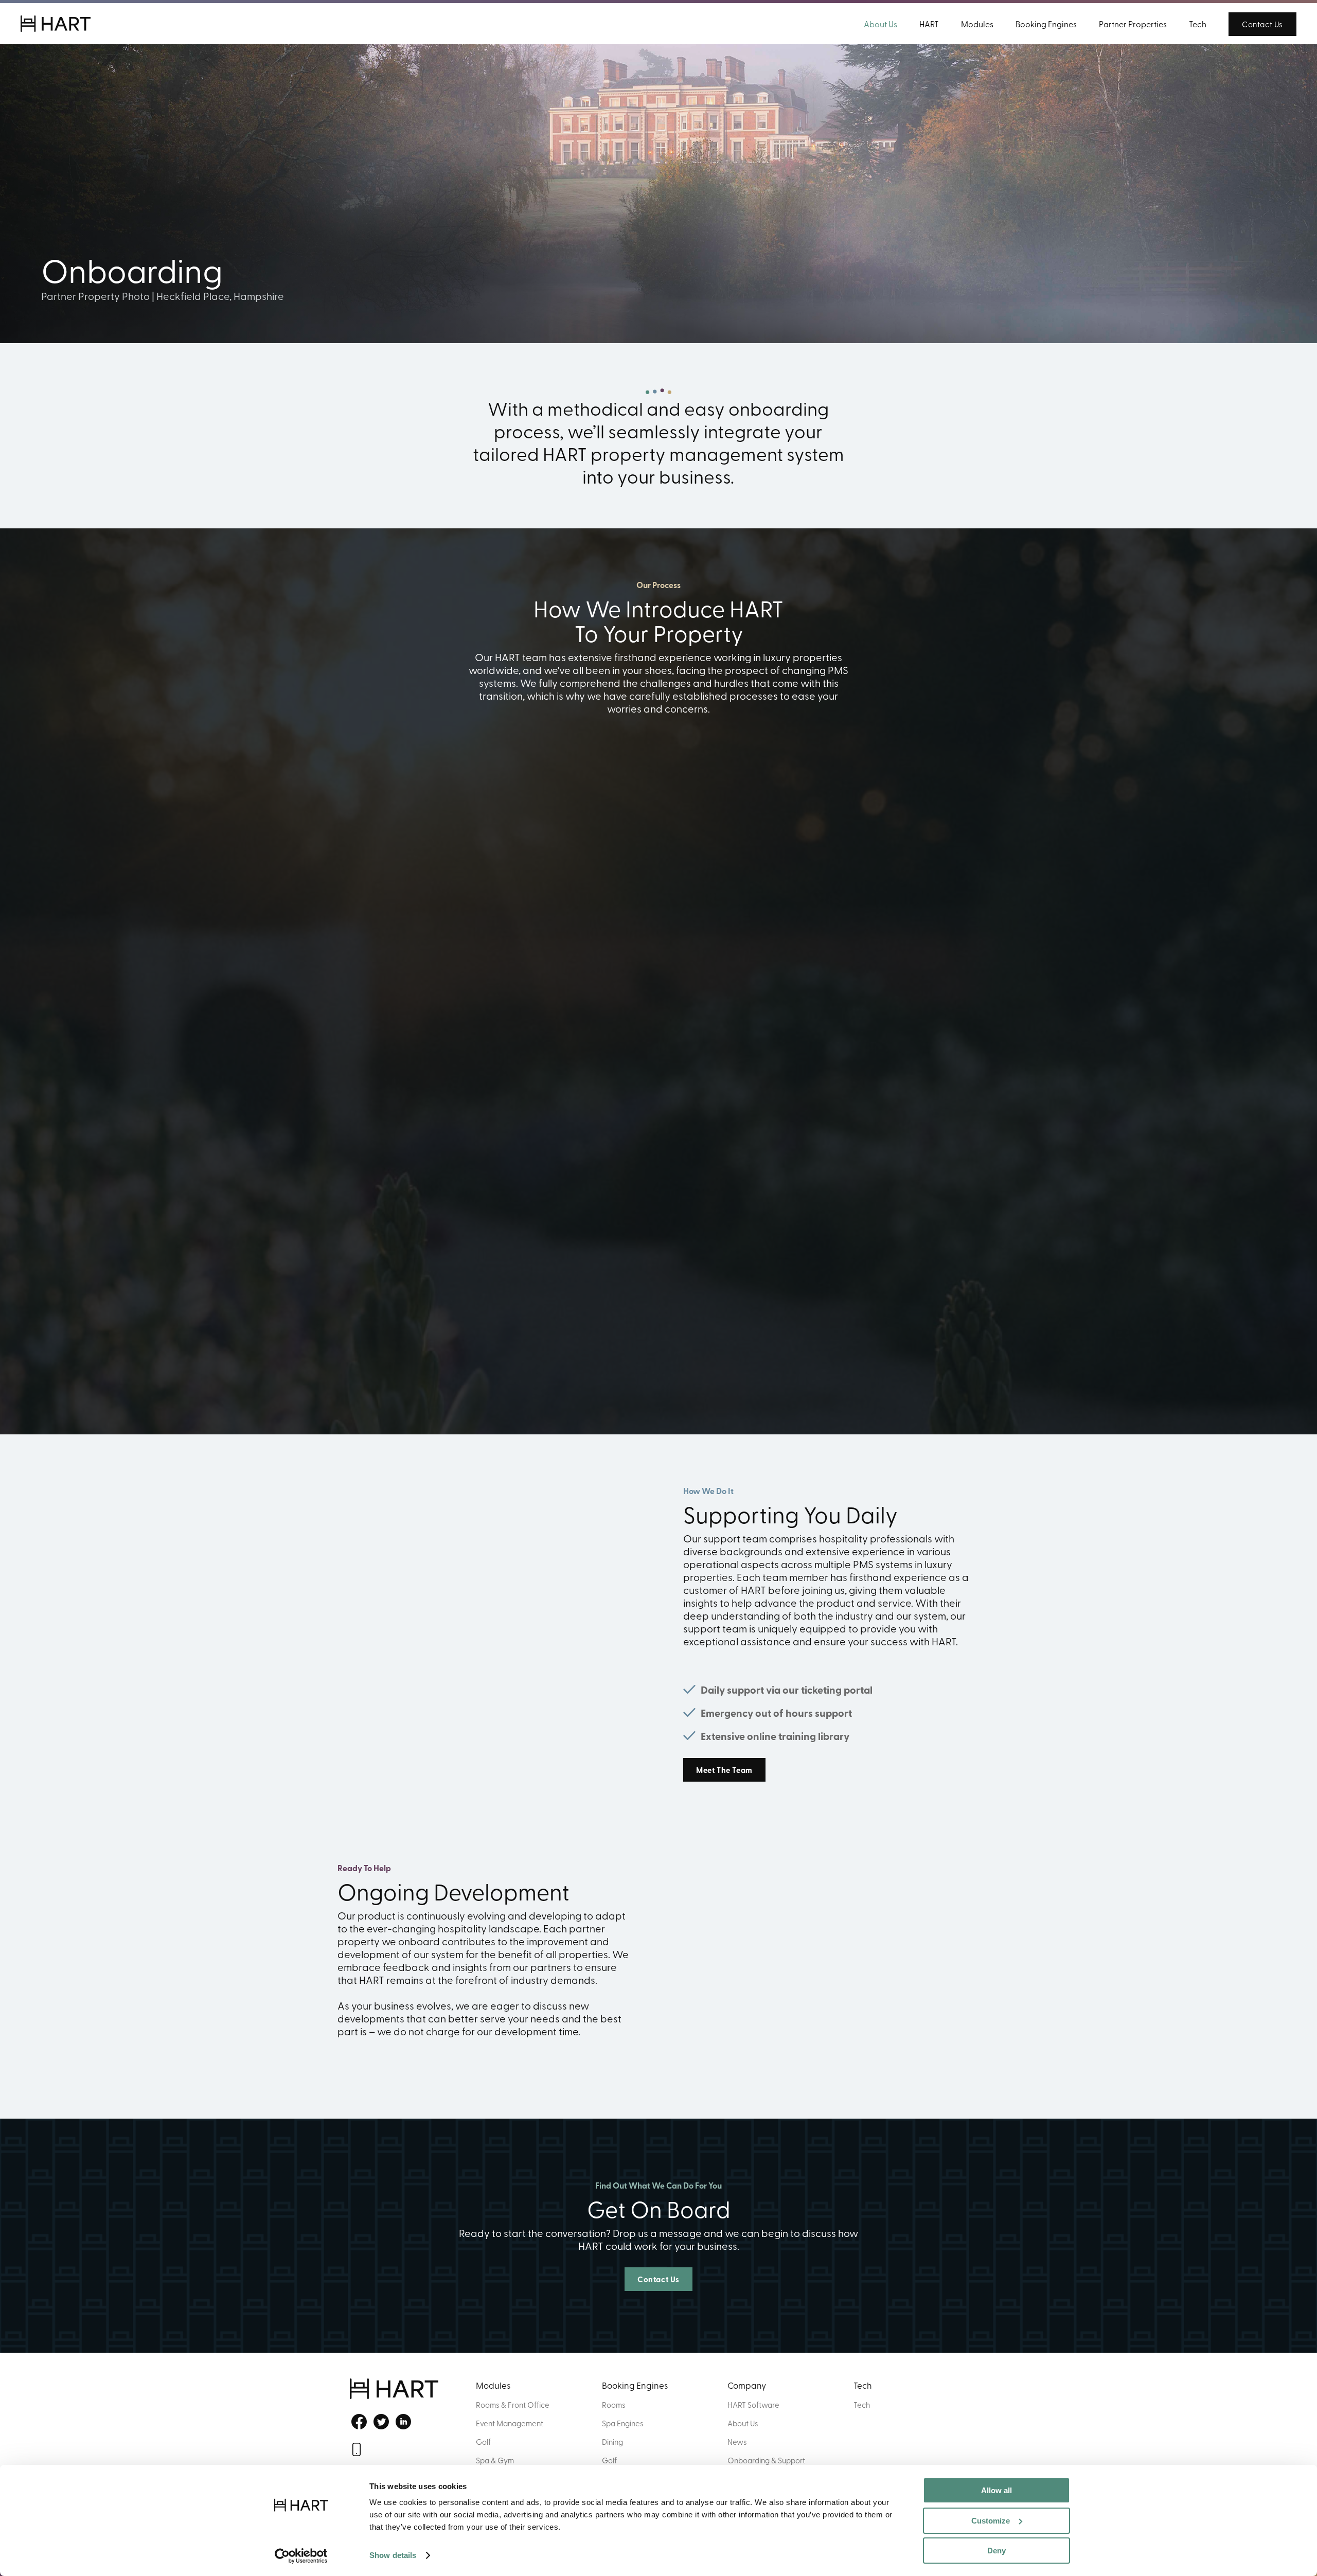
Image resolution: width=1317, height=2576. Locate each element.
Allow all (996, 2490)
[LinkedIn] (403, 2422)
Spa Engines (623, 2423)
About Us (880, 24)
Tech (1198, 24)
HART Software (753, 2405)
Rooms (614, 2405)
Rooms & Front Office (513, 2405)
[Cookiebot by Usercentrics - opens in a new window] (301, 2556)
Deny (996, 2551)
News (737, 2442)
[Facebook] (358, 2422)
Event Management (510, 2423)
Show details (393, 2555)
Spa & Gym (495, 2460)
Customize (991, 2521)
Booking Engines (1046, 24)
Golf (483, 2442)
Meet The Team (724, 1770)
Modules (977, 24)
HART (929, 24)
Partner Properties (1133, 24)
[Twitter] (380, 2422)
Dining (612, 2442)
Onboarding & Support (766, 2460)
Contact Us (1262, 24)
